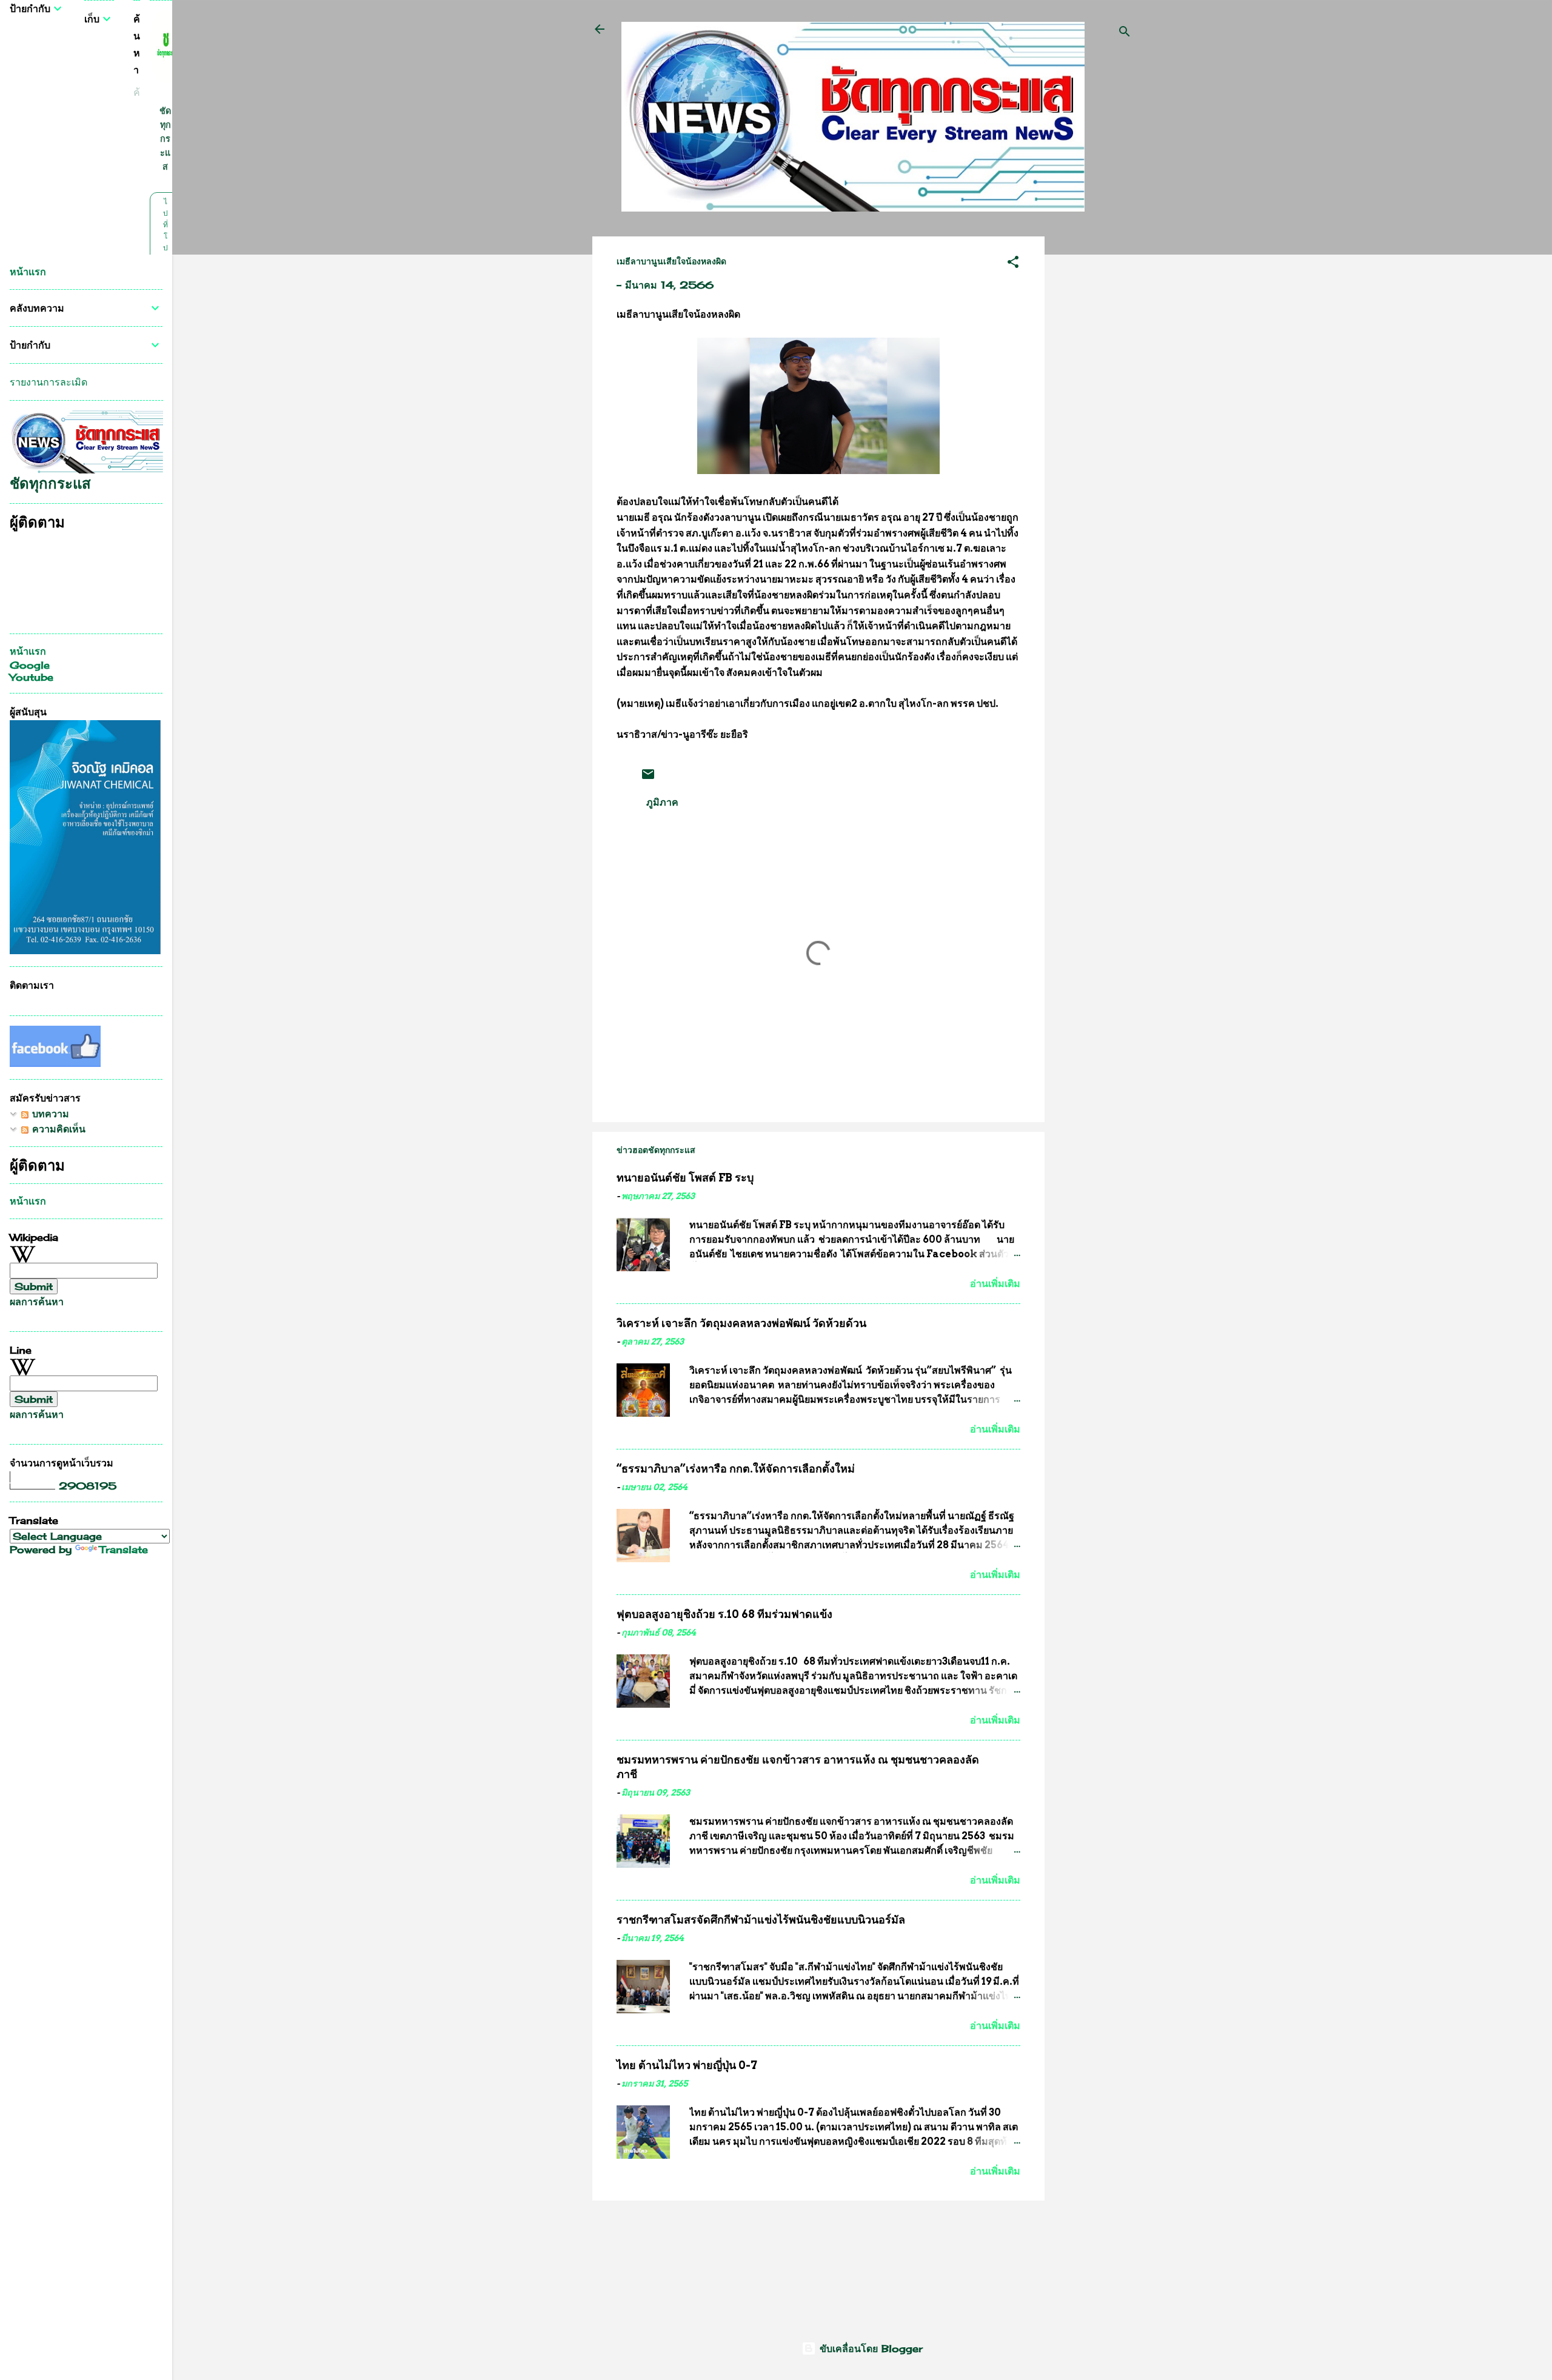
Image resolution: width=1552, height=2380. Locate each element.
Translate (124, 1549)
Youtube (32, 677)
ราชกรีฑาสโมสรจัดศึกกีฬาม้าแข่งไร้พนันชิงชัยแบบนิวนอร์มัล (761, 1920)
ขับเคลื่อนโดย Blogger (869, 2348)
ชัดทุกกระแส (165, 139)
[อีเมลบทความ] (648, 778)
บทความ (49, 1114)
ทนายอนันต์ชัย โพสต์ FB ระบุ (685, 1178)
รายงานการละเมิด (48, 382)
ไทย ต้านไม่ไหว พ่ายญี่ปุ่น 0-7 (687, 2065)
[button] (1013, 264)
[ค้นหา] (1125, 33)
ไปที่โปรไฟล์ (165, 248)
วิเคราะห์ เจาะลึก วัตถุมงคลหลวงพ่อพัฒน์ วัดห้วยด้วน (741, 1323)
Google (30, 665)
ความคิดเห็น (57, 1129)
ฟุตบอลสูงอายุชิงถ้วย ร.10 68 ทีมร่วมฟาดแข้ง (724, 1614)
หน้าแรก (28, 272)
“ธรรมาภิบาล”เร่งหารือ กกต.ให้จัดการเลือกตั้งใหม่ (736, 1469)
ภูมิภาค (662, 802)
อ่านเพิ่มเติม (995, 1284)
